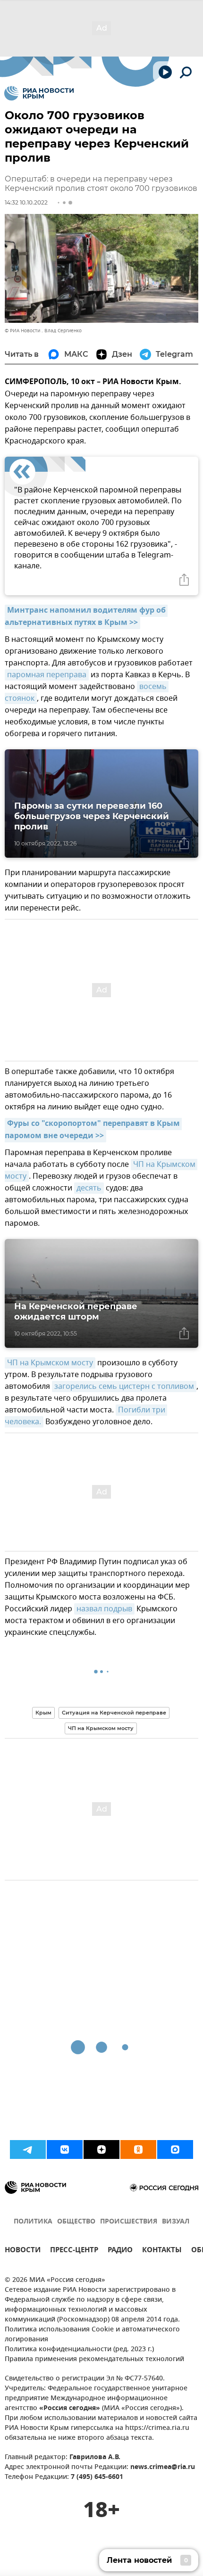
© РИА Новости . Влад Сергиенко (43, 331)
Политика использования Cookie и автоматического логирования (92, 2335)
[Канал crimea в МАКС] (175, 2149)
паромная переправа (47, 675)
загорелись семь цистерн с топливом (124, 1386)
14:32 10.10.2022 (26, 202)
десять (89, 1188)
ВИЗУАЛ (176, 2222)
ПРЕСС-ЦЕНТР (74, 2251)
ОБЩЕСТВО (76, 2222)
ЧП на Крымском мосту (50, 1363)
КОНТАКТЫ (162, 2251)
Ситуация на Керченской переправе (114, 1713)
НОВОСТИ (23, 2251)
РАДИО (120, 2251)
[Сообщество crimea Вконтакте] (65, 2149)
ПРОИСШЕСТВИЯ (129, 2222)
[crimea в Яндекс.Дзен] (101, 2149)
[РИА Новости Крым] (39, 93)
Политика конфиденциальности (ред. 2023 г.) (79, 2350)
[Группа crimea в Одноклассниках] (138, 2149)
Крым (43, 1713)
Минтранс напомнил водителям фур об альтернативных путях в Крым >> (86, 617)
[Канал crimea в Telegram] (28, 2149)
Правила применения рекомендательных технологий (94, 2359)
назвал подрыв (104, 1609)
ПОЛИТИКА (33, 2222)
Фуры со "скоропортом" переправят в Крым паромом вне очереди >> (93, 1130)
